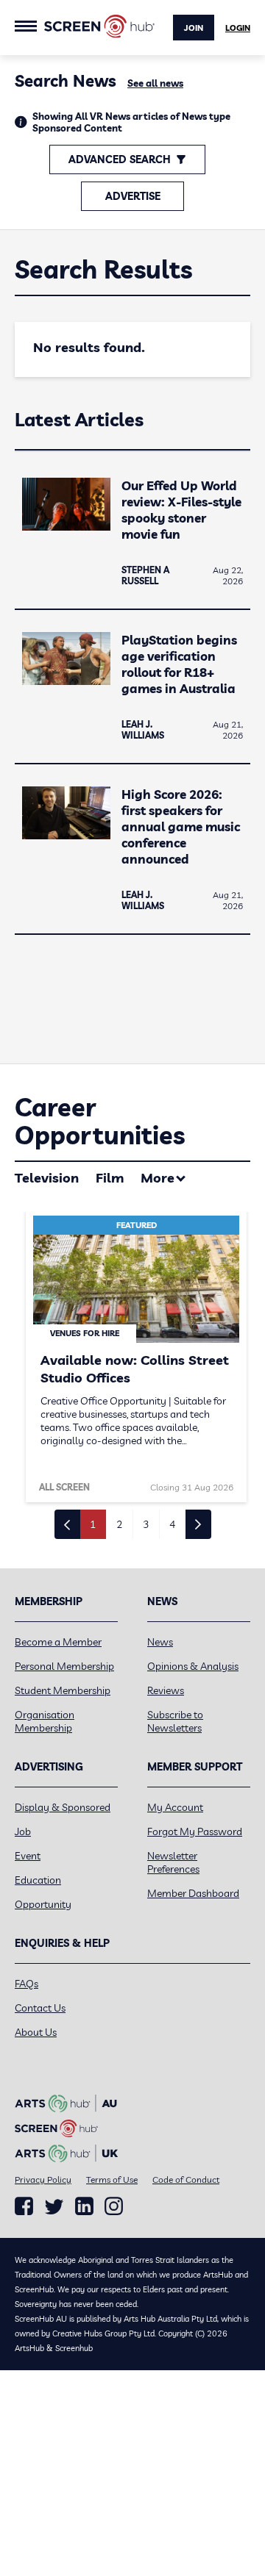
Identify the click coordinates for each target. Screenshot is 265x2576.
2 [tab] (119, 1524)
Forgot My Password (195, 1831)
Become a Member (58, 1642)
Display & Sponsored (63, 1807)
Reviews (166, 1690)
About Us (36, 2032)
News (160, 1642)
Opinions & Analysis (193, 1666)
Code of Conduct (186, 2179)
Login (238, 28)
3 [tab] (146, 1524)
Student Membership (63, 1690)
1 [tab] (93, 1524)
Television (47, 1178)
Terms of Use (112, 2179)
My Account (175, 1807)
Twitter (54, 2207)
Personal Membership (64, 1666)
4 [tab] (172, 1524)
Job (23, 1831)
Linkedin (84, 2206)
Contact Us (40, 2008)
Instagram (114, 2206)
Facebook (24, 2206)
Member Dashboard (193, 1893)
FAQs (26, 1984)
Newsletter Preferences (173, 1862)
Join (194, 28)
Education (38, 1880)
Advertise (133, 196)
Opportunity (43, 1904)
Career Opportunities (100, 1121)
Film (110, 1178)
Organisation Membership (45, 1721)
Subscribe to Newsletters (175, 1721)
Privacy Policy (43, 2179)
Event (28, 1856)
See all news (155, 83)
